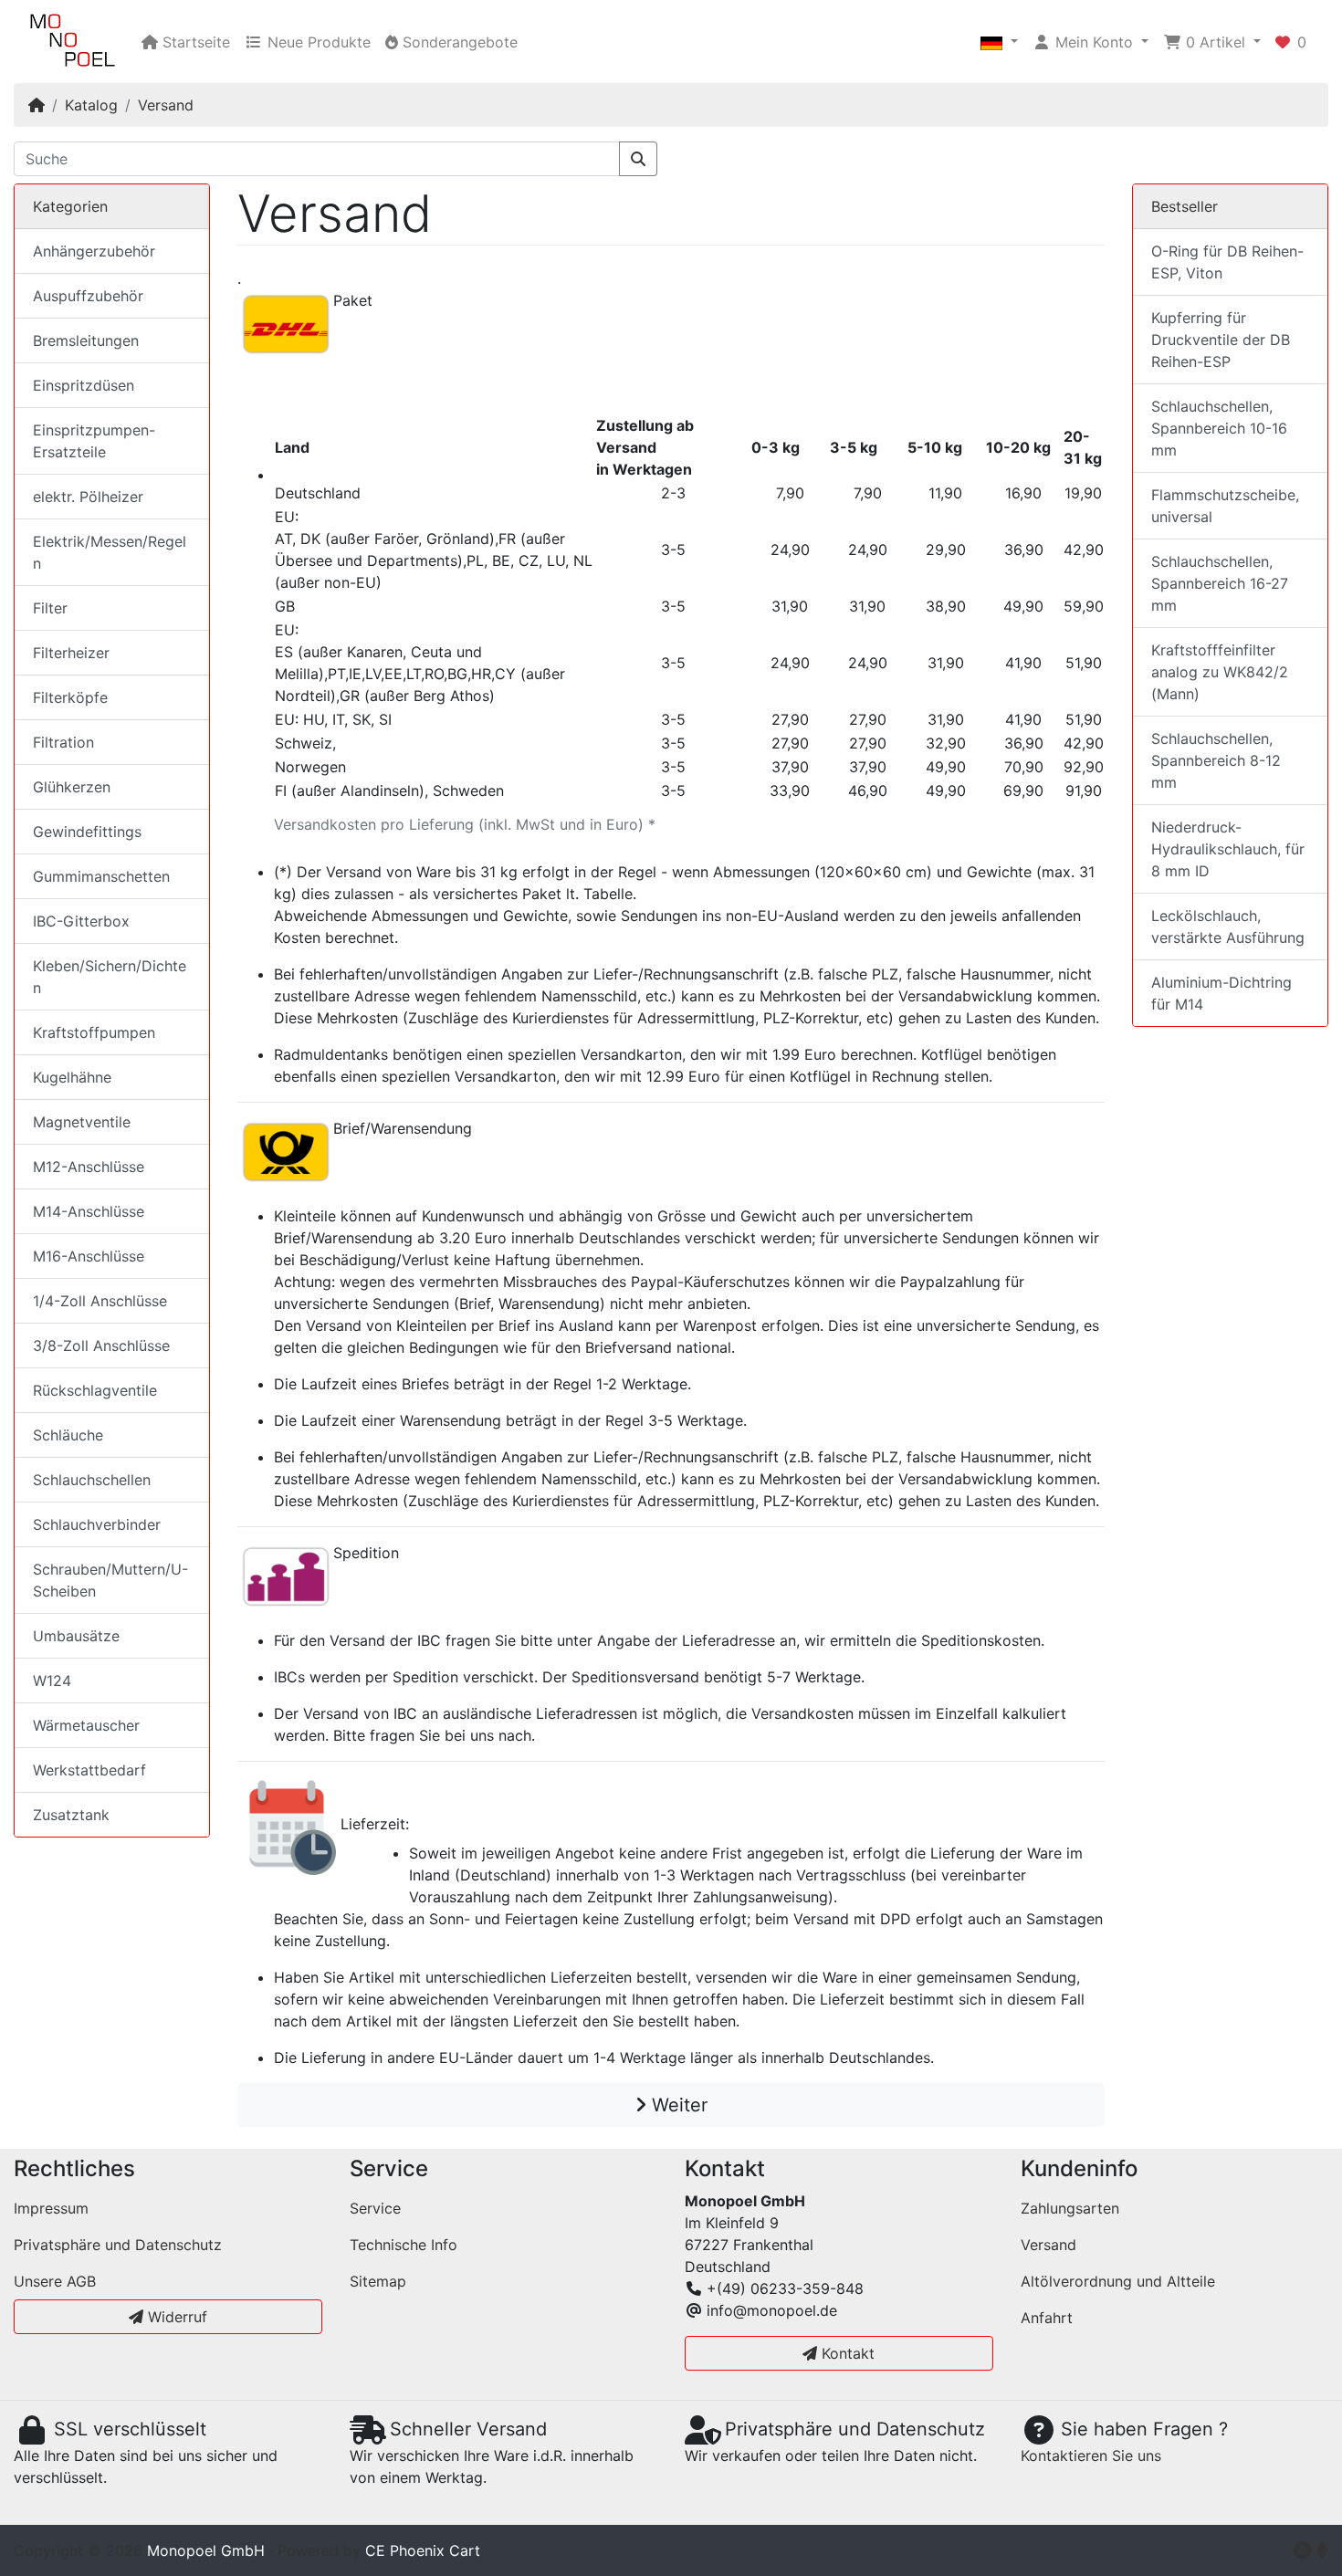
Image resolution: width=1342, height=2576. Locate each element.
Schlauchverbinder (97, 1524)
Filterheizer (71, 653)
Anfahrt (1047, 2318)
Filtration (63, 742)
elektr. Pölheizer (88, 497)
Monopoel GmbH (206, 2550)
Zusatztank (71, 1815)
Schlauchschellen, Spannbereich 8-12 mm (1216, 760)
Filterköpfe (70, 697)
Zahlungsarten (1070, 2208)
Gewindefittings (87, 832)
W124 (52, 1681)
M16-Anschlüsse (89, 1256)
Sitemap (378, 2281)
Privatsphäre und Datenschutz (118, 2245)
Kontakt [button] (846, 2353)
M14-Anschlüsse (89, 1211)
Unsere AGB (55, 2281)
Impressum (51, 2208)
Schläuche (68, 1435)
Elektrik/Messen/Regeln (110, 552)
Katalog (91, 105)
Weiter (677, 2105)
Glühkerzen (72, 787)
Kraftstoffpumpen (94, 1032)
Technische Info (404, 2245)
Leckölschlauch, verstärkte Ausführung (1228, 927)
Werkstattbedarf (89, 1770)
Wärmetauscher (86, 1725)
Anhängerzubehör (94, 251)
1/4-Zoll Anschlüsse (100, 1301)
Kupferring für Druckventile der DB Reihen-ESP (1221, 340)
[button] (999, 42)
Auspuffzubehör (88, 296)
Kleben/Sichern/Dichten (110, 977)
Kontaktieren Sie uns (1091, 2456)
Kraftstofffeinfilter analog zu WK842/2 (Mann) (1220, 672)
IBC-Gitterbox (81, 921)
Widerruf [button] (175, 2317)
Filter (50, 608)
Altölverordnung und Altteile (1118, 2281)
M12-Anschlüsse (89, 1167)
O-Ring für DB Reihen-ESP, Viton (1227, 262)
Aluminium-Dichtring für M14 (1221, 993)
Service (375, 2208)
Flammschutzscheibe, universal (1225, 506)
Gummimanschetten (101, 876)
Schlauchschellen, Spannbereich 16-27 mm (1220, 583)
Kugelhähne (72, 1077)
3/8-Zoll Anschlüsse (101, 1346)
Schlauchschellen (92, 1480)
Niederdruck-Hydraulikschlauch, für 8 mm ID (1228, 849)
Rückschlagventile (95, 1390)
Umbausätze (76, 1636)
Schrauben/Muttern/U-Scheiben (110, 1580)
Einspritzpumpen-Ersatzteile (94, 441)
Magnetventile (82, 1122)
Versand (166, 105)
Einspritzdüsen (84, 385)
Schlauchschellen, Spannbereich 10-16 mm (1219, 428)
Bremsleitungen (86, 340)
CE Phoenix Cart (423, 2550)
